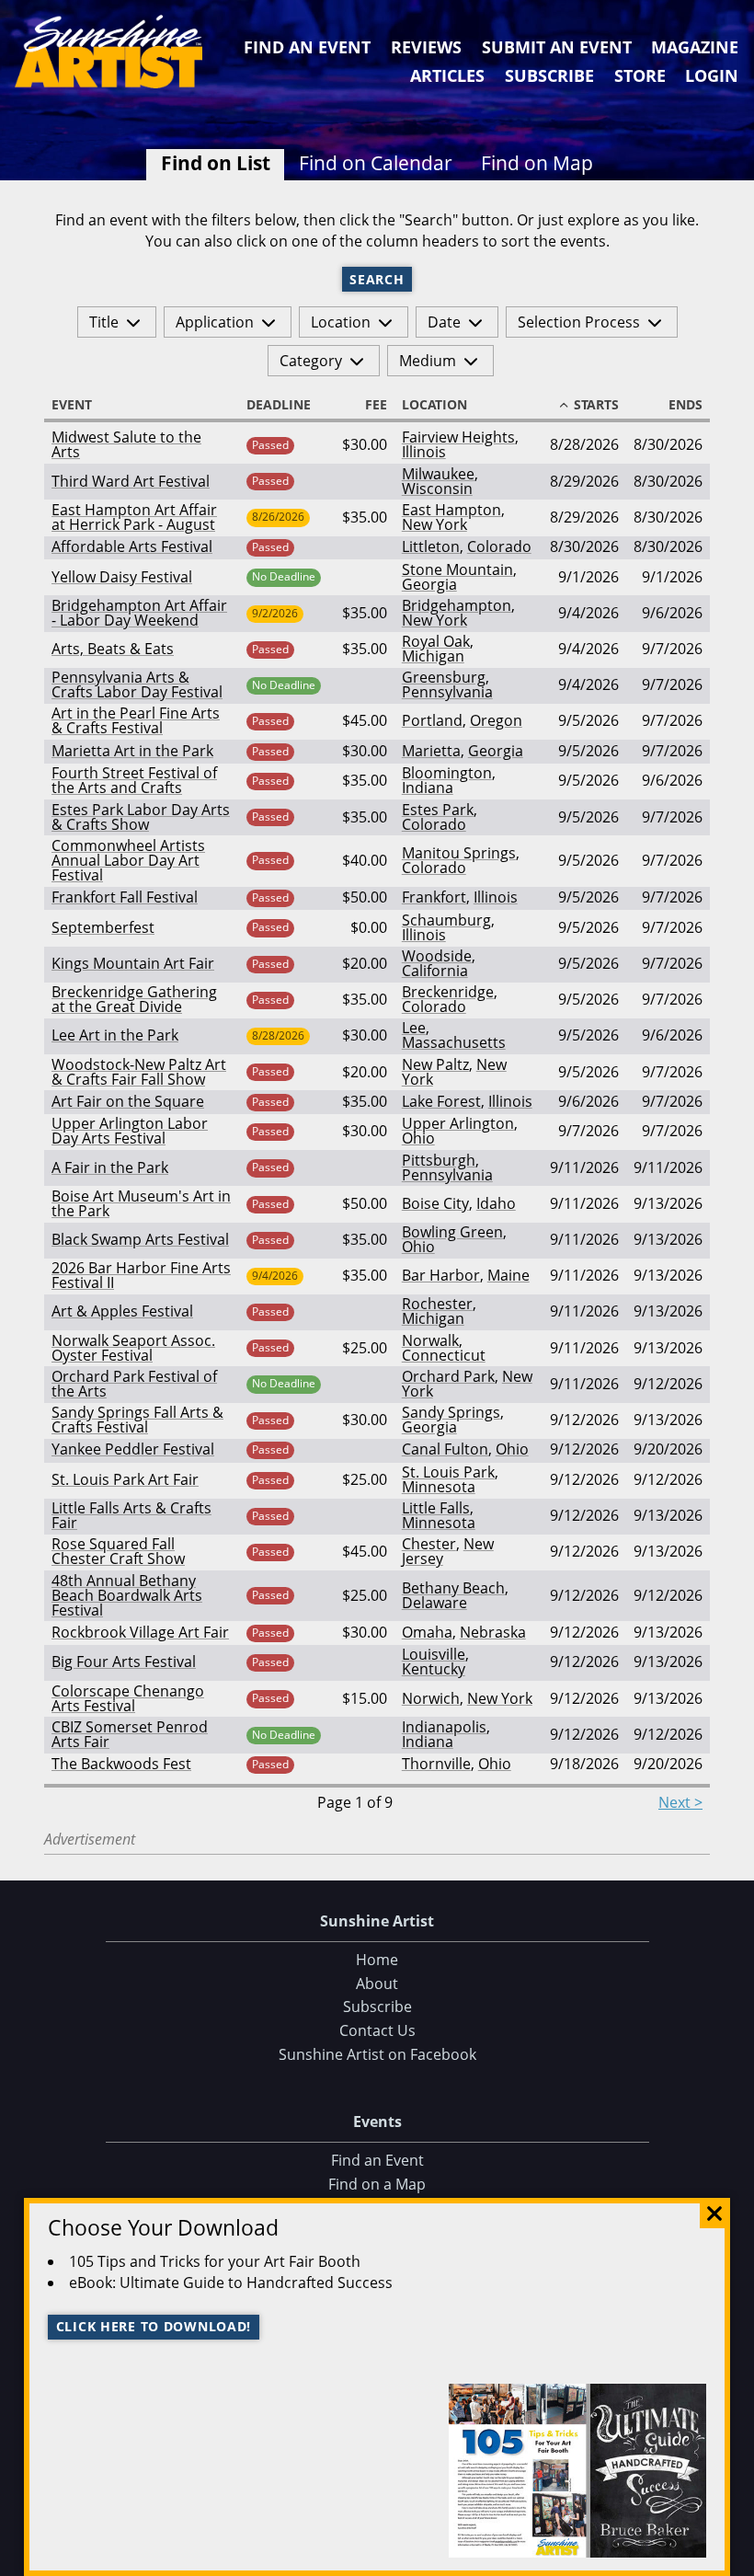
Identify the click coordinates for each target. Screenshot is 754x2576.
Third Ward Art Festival (131, 481)
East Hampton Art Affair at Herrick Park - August (134, 517)
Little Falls (436, 1508)
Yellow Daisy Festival (122, 577)
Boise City (435, 1203)
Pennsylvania (447, 692)
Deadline (279, 405)
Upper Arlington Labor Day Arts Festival (130, 1131)
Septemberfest (103, 927)
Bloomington (447, 773)
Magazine (695, 47)
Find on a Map (377, 2184)
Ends (685, 405)
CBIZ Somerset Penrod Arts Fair (130, 1734)
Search (377, 279)
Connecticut (444, 1355)
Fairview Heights (458, 437)
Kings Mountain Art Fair (133, 963)
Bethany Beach (453, 1588)
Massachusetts (454, 1042)
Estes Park (438, 810)
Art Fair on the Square (128, 1101)
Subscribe (549, 75)
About (377, 1984)
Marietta (431, 751)
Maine (508, 1275)
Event (72, 405)
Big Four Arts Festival (124, 1662)
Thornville (436, 1764)
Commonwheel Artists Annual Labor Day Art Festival (128, 860)
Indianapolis (444, 1727)
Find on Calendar (376, 163)
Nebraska (493, 1632)
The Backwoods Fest (121, 1764)
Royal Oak (436, 641)
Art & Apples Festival (122, 1311)
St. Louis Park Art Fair (125, 1479)
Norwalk (430, 1340)
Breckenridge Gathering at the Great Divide (134, 999)
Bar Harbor (441, 1275)
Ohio (418, 1138)
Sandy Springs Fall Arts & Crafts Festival (137, 1420)
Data (733, 2559)
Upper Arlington (458, 1123)
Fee (376, 405)
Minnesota (439, 1487)
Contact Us (377, 2030)
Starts (596, 405)
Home (377, 1960)
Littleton (431, 546)
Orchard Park (448, 1376)
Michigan (433, 656)
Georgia (429, 584)
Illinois (424, 452)
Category (311, 361)
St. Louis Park (448, 1472)
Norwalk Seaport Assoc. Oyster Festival (133, 1348)
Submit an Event (557, 47)
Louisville (434, 1654)
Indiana (428, 788)
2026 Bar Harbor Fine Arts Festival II (141, 1275)
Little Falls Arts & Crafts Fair (131, 1515)
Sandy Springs (451, 1412)
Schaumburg (446, 920)
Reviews (426, 47)
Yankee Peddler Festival (133, 1449)
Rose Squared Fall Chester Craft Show (118, 1551)
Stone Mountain (457, 569)
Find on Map (537, 163)
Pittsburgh (439, 1160)
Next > (680, 1802)
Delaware (434, 1603)
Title (104, 322)
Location (341, 322)
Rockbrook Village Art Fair (140, 1632)
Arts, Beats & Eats (113, 649)
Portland (432, 720)
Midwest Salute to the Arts (126, 444)
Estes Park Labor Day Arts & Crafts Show (141, 817)
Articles (447, 75)
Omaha (427, 1632)
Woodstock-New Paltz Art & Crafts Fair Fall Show (139, 1072)
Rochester (437, 1304)
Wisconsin (437, 489)
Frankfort (434, 897)
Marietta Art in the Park (132, 751)
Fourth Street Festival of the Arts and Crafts (134, 780)
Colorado (499, 546)
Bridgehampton (457, 605)
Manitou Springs (459, 853)
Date (444, 322)
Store (640, 75)
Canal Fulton (445, 1449)
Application (215, 322)
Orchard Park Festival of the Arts (134, 1384)
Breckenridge (448, 992)
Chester (429, 1544)
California (435, 971)
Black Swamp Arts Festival (140, 1239)
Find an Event (307, 47)
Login (712, 75)
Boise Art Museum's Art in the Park (141, 1203)
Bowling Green (452, 1232)
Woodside (437, 956)
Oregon (496, 720)
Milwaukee (438, 474)
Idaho (496, 1203)
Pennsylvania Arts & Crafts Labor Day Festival (137, 684)
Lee (414, 1028)
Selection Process (579, 322)
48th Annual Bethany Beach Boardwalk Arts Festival (127, 1595)
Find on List (216, 163)
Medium (428, 361)
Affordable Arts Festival (132, 546)
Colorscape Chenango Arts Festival (128, 1698)
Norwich (431, 1698)
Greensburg (444, 677)
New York (434, 524)
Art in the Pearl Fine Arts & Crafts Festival (136, 720)
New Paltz (435, 1064)
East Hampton (451, 510)
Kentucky (434, 1669)
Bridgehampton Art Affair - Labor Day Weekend (139, 613)
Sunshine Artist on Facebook (377, 2054)
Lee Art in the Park (115, 1035)
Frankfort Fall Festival (125, 897)
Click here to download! (154, 2326)
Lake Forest (441, 1101)
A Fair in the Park (110, 1167)
